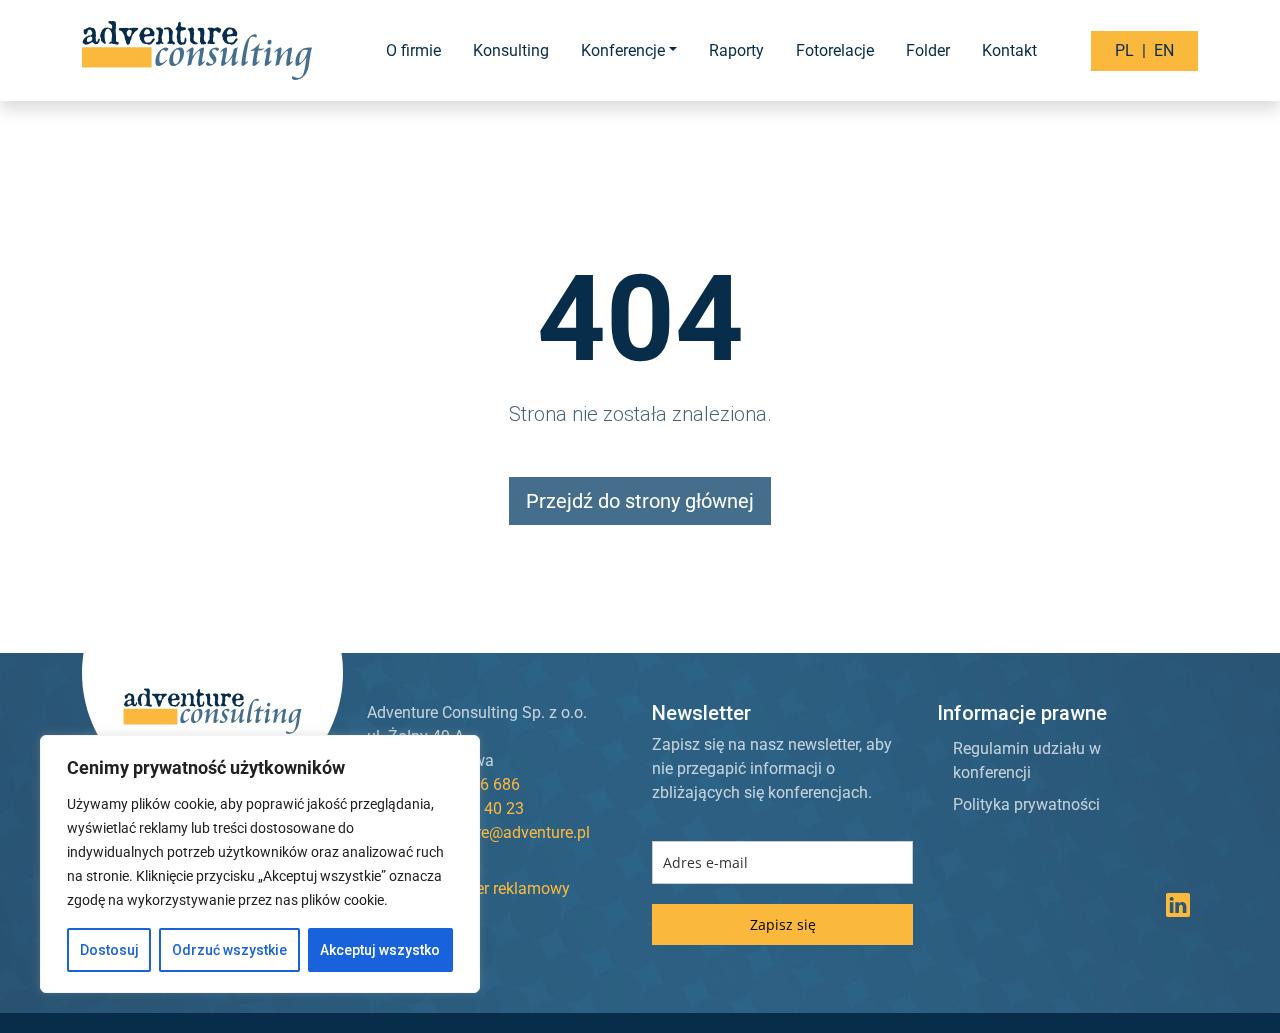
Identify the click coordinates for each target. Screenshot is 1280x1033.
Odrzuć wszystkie (229, 950)
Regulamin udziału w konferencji (1027, 760)
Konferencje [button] (623, 50)
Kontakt (1009, 50)
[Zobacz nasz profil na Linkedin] (1178, 909)
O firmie (413, 50)
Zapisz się (783, 924)
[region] (260, 864)
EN (1164, 50)
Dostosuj (109, 950)
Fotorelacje (835, 50)
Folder (928, 50)
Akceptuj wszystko (380, 950)
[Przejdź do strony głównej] (199, 50)
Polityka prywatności (1026, 804)
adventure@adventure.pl (504, 832)
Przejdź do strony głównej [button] (640, 501)
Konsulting (511, 50)
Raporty (736, 50)
